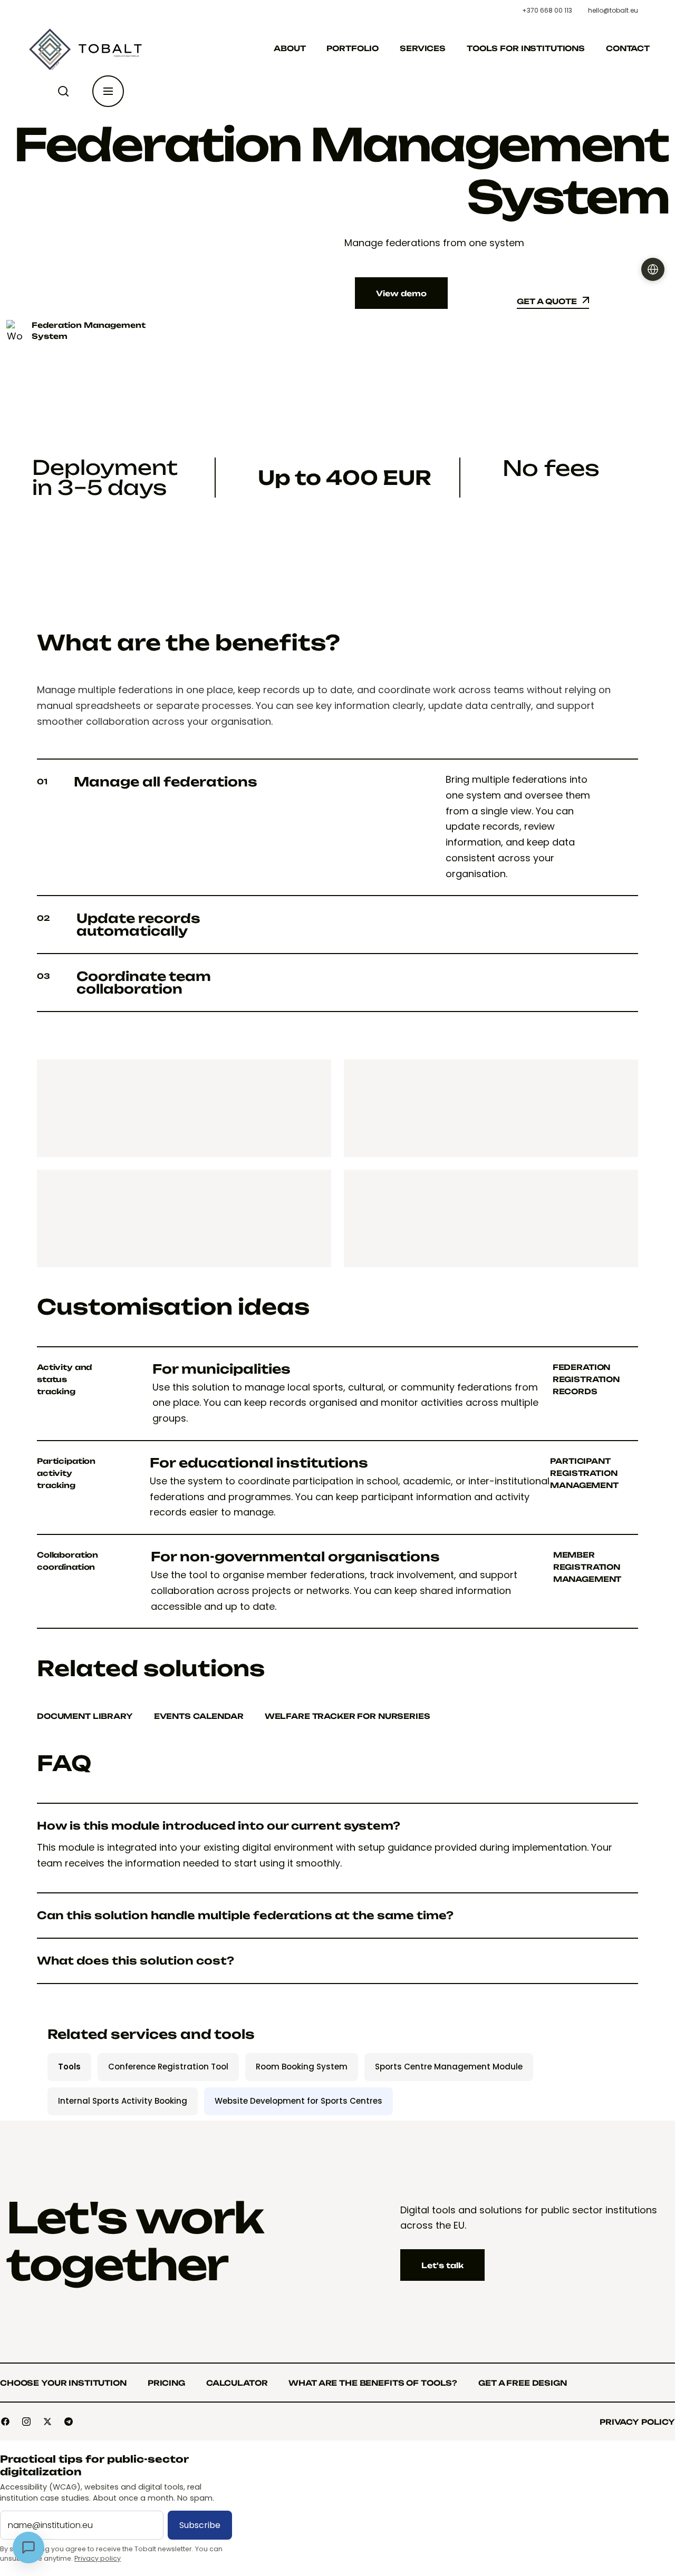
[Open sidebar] (108, 91)
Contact (628, 48)
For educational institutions (259, 1463)
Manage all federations (147, 782)
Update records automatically (119, 925)
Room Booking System (302, 2067)
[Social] (5, 2422)
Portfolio (353, 48)
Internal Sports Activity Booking (123, 2101)
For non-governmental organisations (295, 1557)
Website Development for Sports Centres (298, 2101)
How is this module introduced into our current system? (219, 1826)
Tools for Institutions (526, 48)
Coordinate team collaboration (124, 983)
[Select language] (653, 269)
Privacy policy (98, 2558)
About (290, 48)
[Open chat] (28, 2548)
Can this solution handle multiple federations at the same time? (245, 1916)
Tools (69, 2067)
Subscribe (200, 2525)
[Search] (65, 91)
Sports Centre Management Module (449, 2067)
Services (423, 48)
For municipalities (221, 1369)
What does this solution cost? (136, 1961)
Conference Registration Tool (168, 2067)
